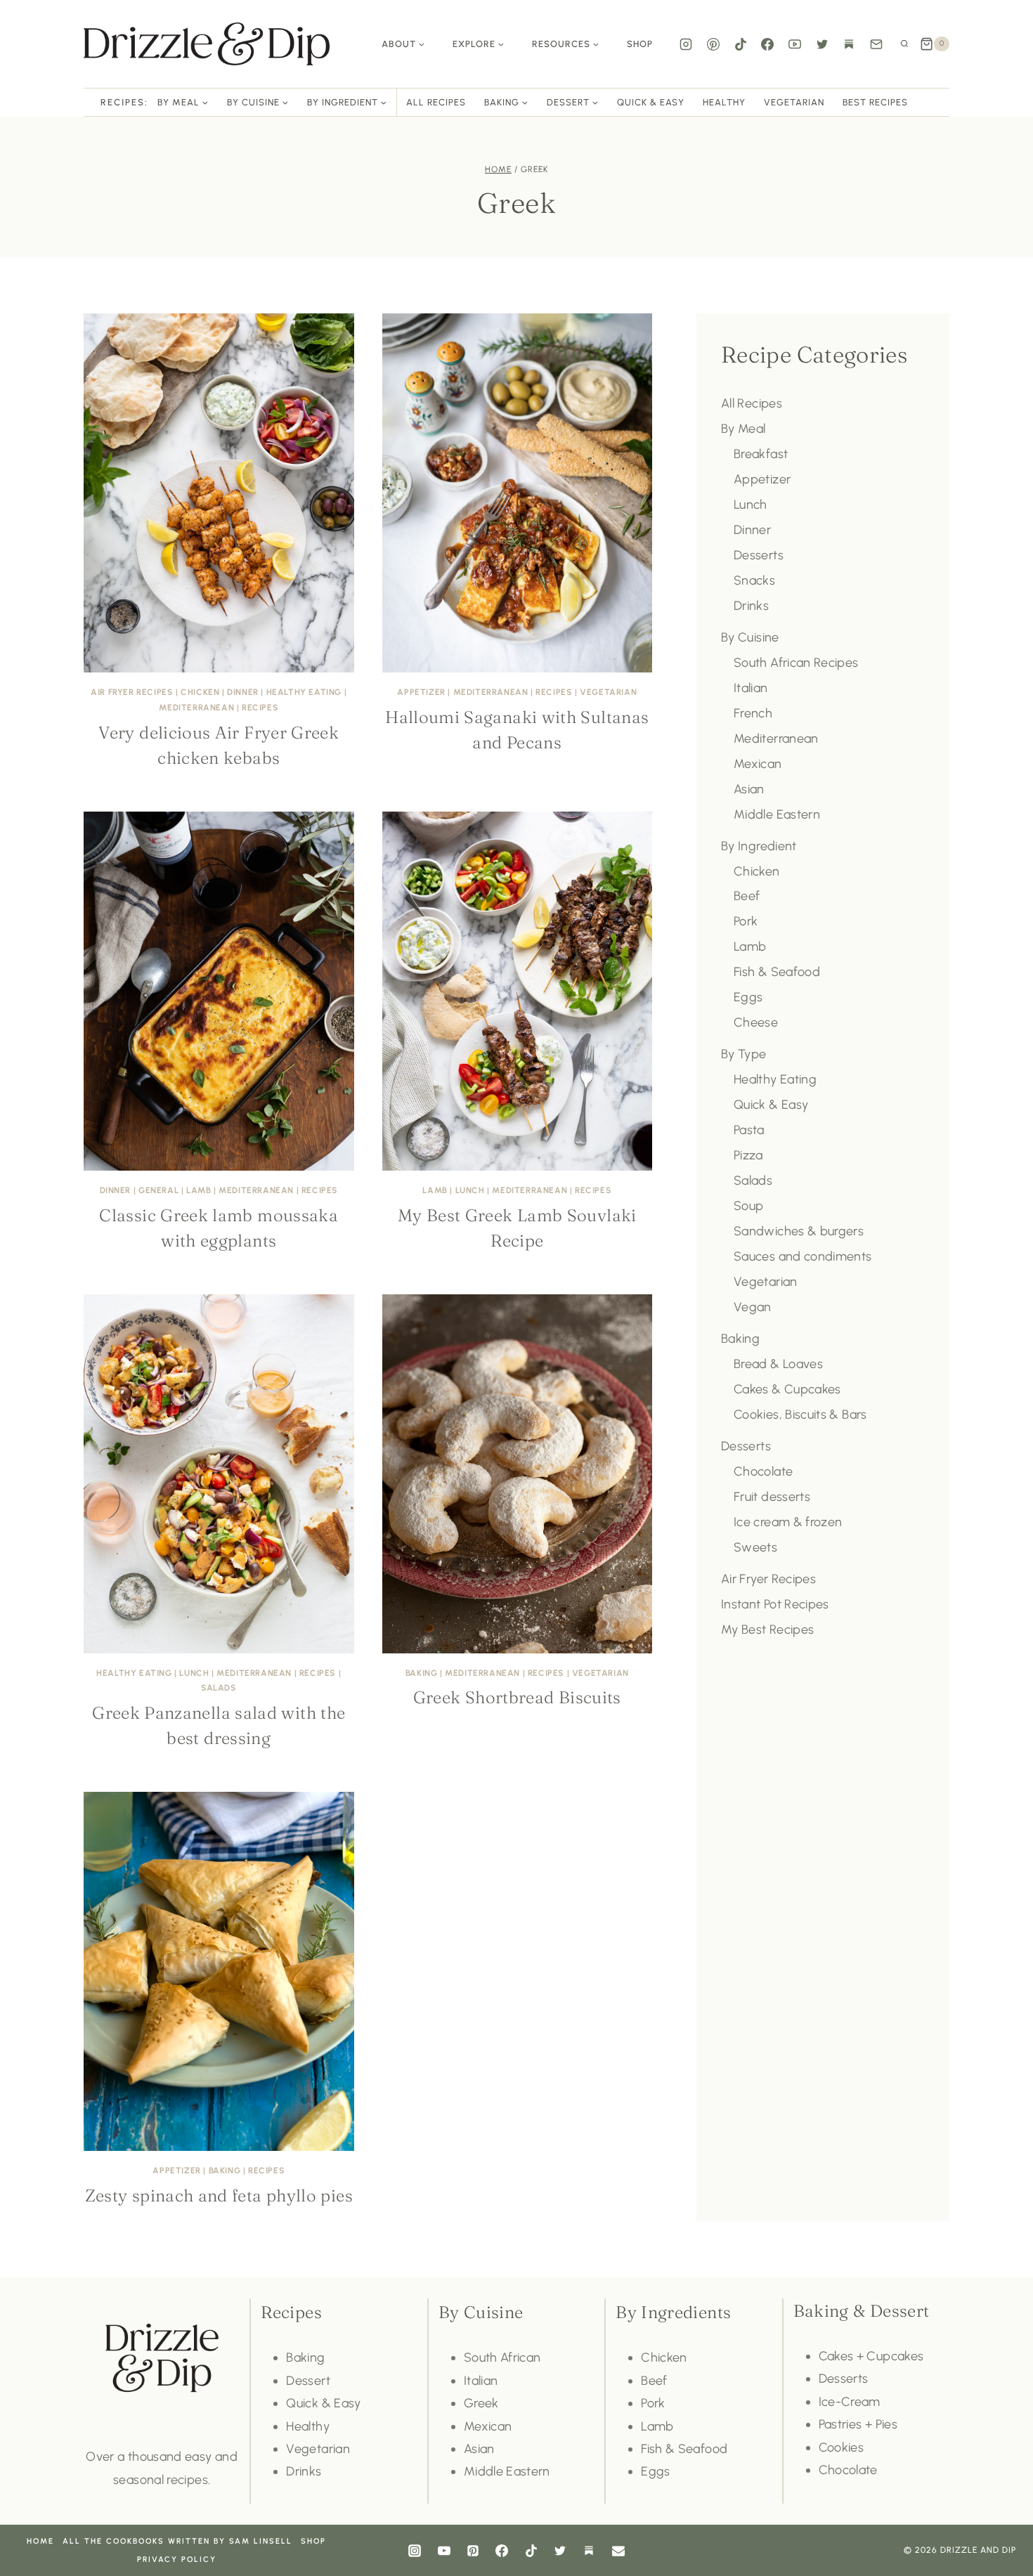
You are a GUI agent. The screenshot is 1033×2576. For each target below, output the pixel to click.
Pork (746, 921)
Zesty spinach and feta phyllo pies (219, 2196)
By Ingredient (759, 846)
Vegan (753, 1307)
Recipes (260, 708)
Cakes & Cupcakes (787, 1389)
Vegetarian (794, 102)
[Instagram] (686, 44)
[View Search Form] (904, 44)
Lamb (199, 1190)
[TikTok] (741, 44)
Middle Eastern (777, 814)
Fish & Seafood (777, 972)
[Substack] (849, 44)
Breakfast (761, 454)
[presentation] (219, 493)
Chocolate (763, 1471)
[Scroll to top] (1001, 2523)
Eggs (748, 997)
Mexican (758, 764)
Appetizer (421, 692)
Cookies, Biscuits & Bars (800, 1414)
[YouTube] (795, 44)
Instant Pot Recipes (775, 1604)
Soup (748, 1206)
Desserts (759, 555)
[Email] (876, 44)
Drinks (751, 606)
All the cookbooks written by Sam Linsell (177, 2541)
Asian (749, 789)
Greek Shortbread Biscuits (517, 1697)
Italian (751, 688)
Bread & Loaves (778, 1364)
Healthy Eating (304, 692)
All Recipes (436, 102)
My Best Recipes (767, 1629)
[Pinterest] (713, 44)
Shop (640, 44)
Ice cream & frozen (788, 1522)
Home (40, 2541)
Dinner (243, 692)
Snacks (754, 580)
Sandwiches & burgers (799, 1231)
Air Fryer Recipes (132, 692)
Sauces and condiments (803, 1256)
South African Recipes (796, 663)
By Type (744, 1054)
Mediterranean (196, 708)
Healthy (724, 102)
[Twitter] (822, 44)
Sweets (755, 1547)
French (753, 713)
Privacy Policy (177, 2559)
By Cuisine (750, 637)
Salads (219, 1688)
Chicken (200, 692)
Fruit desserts (772, 1497)
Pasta (749, 1130)
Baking (422, 1673)
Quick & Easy (651, 102)
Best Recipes (875, 102)
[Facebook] (767, 44)
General (158, 1190)
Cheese (756, 1022)
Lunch (470, 1190)
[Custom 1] (589, 2551)
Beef (747, 896)
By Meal (743, 429)
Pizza (748, 1155)
